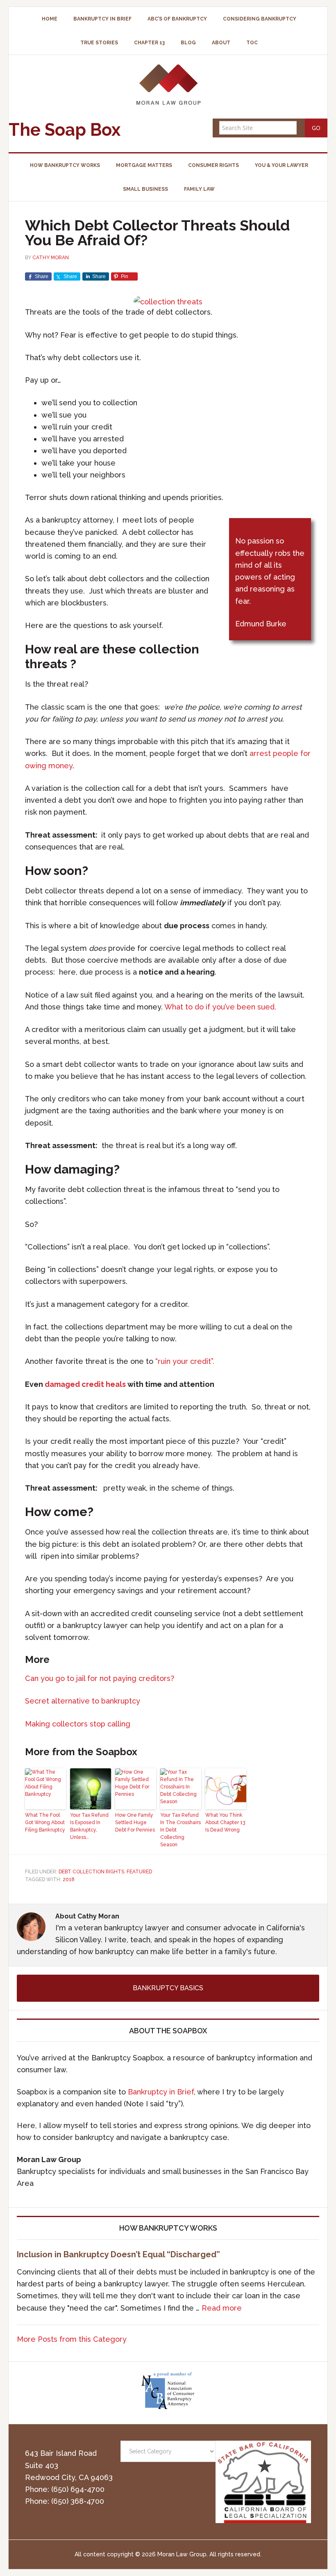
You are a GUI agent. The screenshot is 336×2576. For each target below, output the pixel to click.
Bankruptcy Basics (168, 1988)
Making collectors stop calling (78, 1724)
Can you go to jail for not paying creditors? (100, 1678)
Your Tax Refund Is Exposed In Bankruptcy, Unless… (89, 1826)
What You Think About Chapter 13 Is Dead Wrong (225, 1822)
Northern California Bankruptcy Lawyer (168, 84)
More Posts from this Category (72, 2339)
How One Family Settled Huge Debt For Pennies (135, 1822)
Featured (139, 1872)
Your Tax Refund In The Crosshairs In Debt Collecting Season (180, 1830)
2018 (69, 1879)
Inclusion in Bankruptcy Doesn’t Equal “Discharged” (118, 2254)
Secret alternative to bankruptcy (83, 1701)
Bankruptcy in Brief (161, 2092)
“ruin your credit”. (184, 1361)
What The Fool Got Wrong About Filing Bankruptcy (45, 1822)
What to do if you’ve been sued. (220, 1007)
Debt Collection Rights (91, 1872)
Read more (222, 2308)
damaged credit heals (85, 1384)
